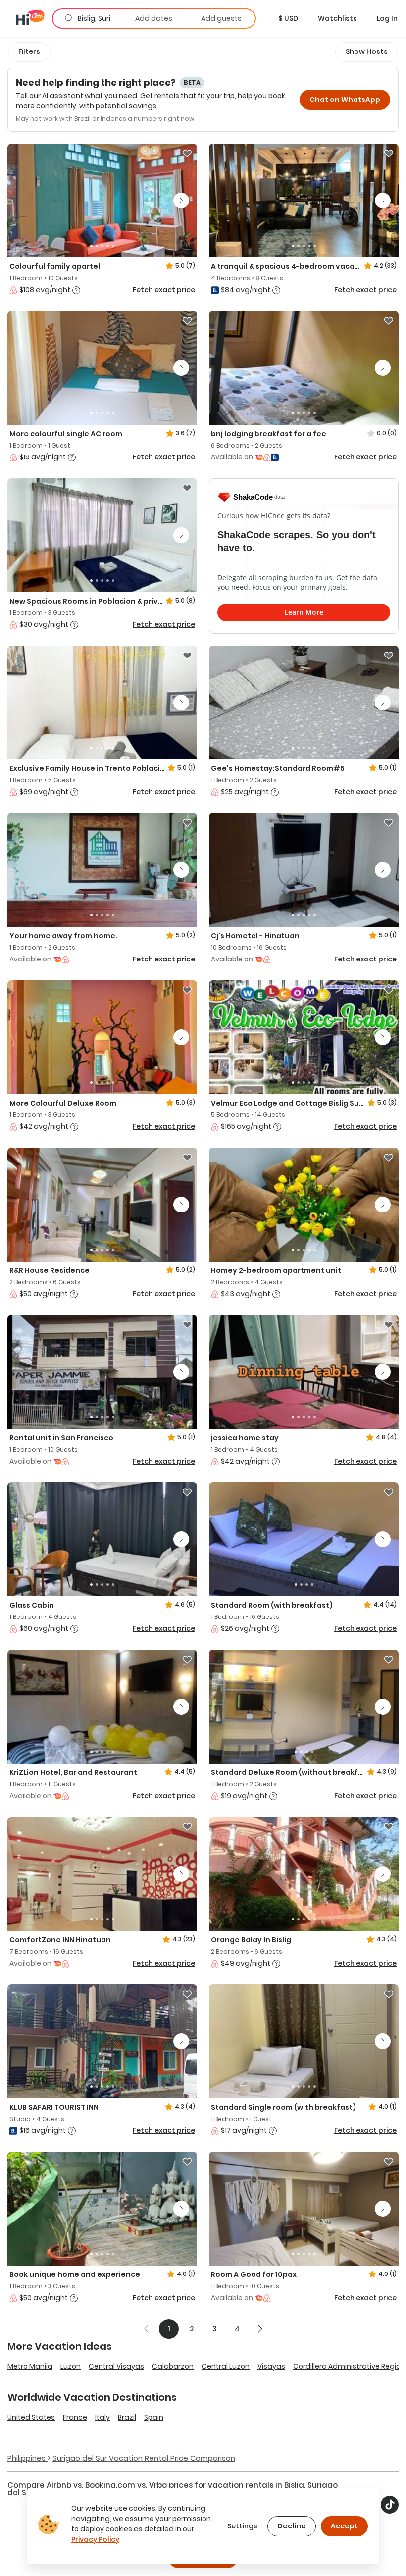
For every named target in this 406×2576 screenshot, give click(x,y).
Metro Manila (30, 2366)
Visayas (271, 2366)
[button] (288, 18)
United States (31, 2417)
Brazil (127, 2417)
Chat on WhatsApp (345, 100)
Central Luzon (226, 2366)
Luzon (71, 2366)
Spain (154, 2417)
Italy (102, 2417)
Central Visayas (116, 2366)
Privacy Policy (95, 2539)
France (75, 2417)
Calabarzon (173, 2366)
